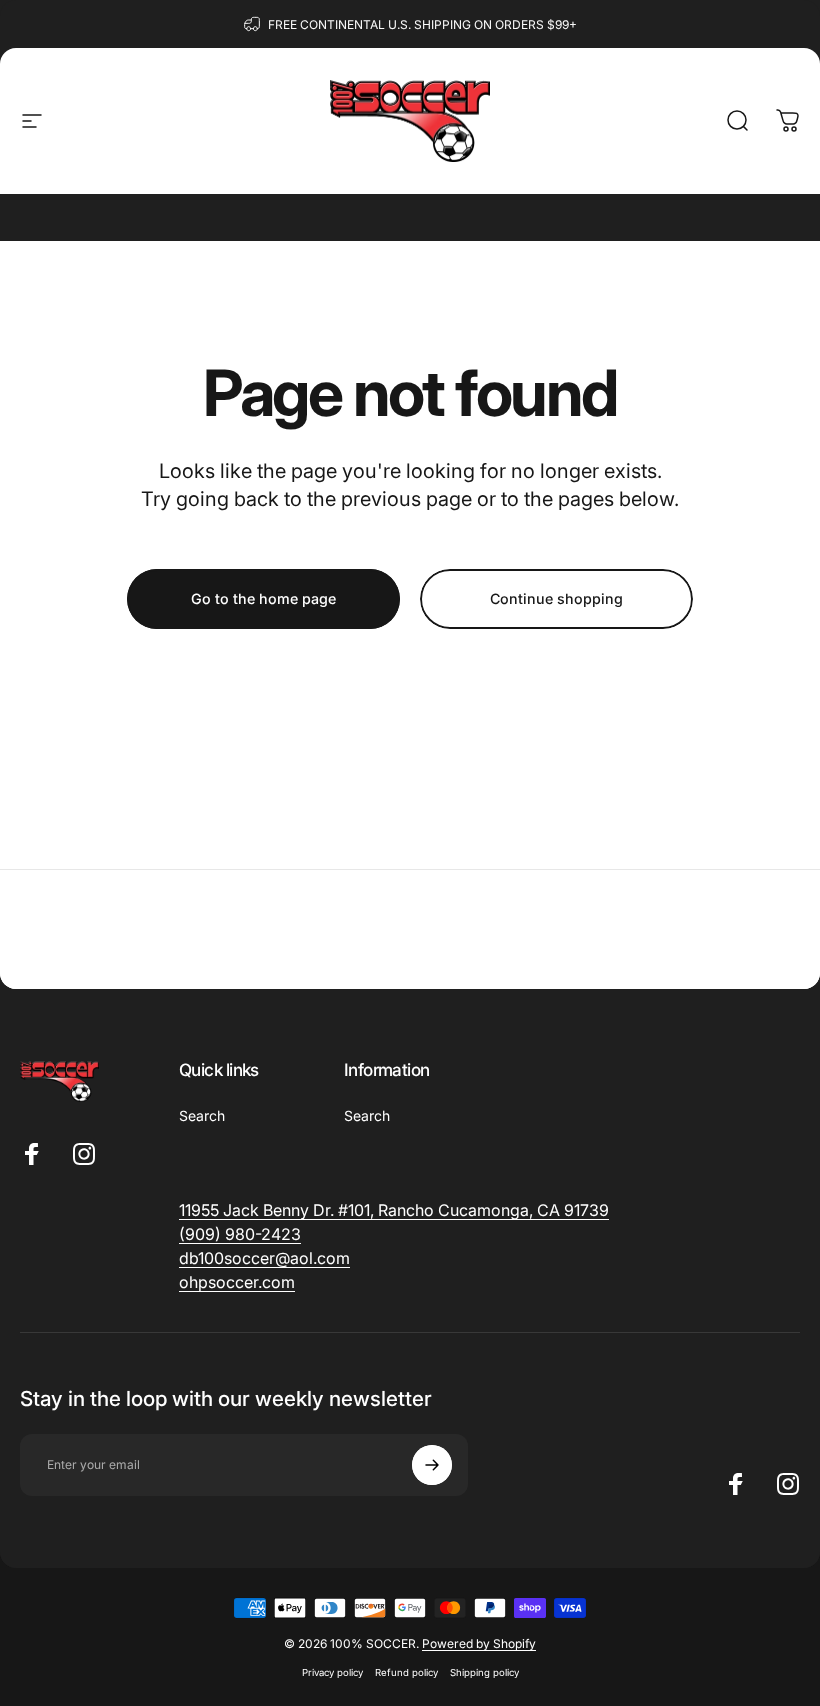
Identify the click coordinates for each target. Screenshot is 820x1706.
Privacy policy (332, 1672)
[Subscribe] (432, 1465)
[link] (240, 1234)
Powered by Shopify (479, 1643)
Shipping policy (484, 1672)
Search (202, 1115)
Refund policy (406, 1672)
